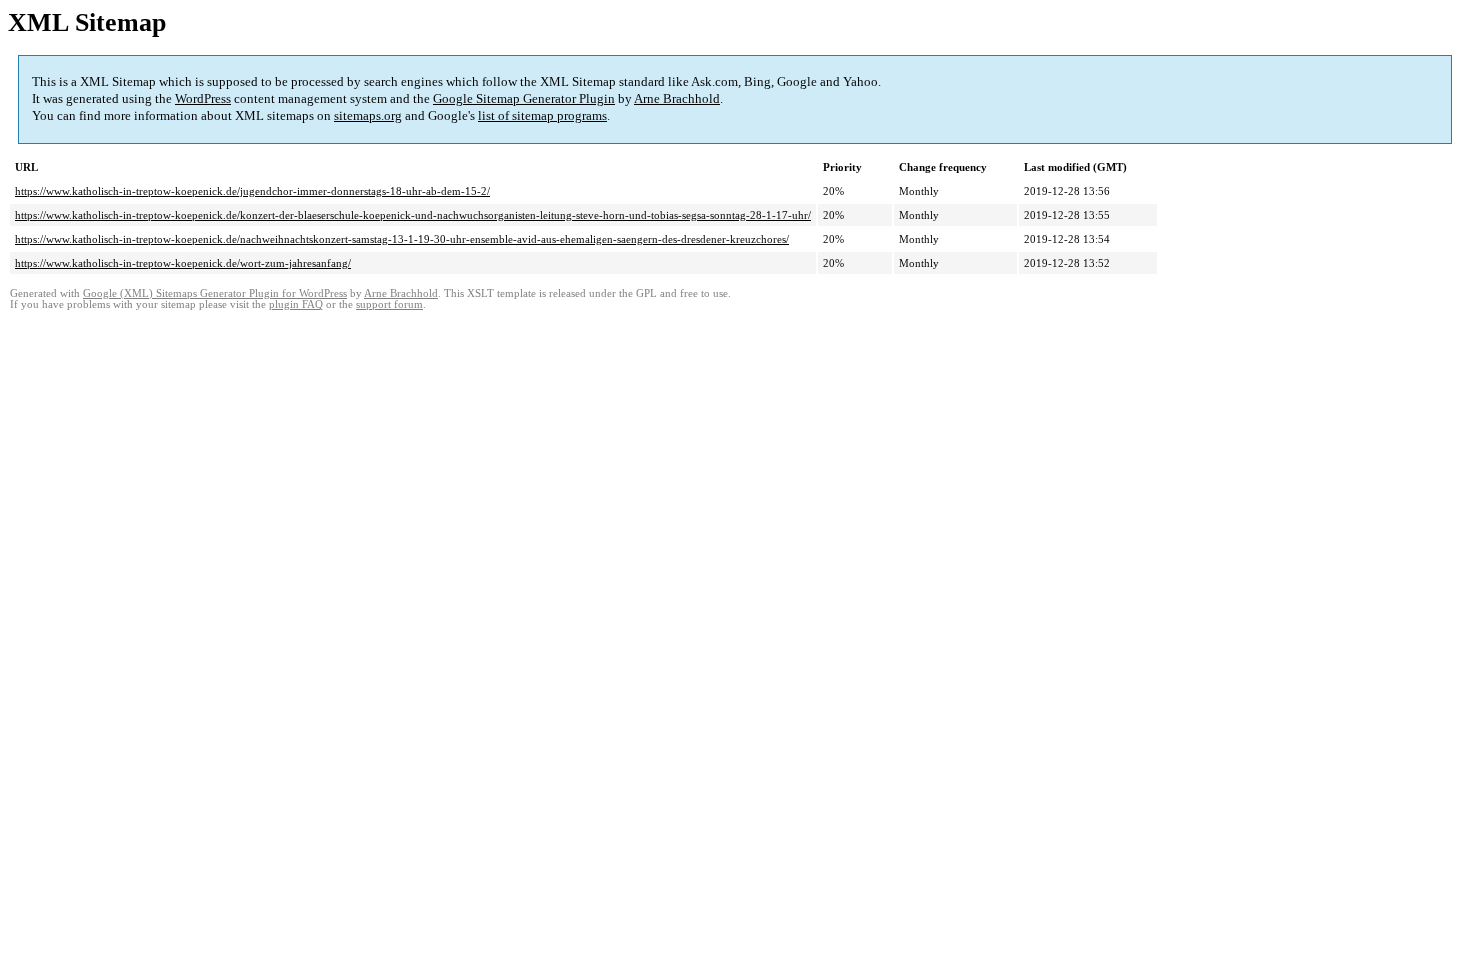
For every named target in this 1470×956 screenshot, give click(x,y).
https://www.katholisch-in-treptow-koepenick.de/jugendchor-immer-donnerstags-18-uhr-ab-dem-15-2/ (252, 191)
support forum (389, 304)
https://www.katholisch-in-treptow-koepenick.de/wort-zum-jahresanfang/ (183, 263)
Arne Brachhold (677, 98)
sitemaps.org (368, 115)
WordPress (203, 98)
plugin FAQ (296, 304)
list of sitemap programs (542, 115)
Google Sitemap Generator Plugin (524, 98)
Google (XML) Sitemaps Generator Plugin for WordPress (215, 293)
